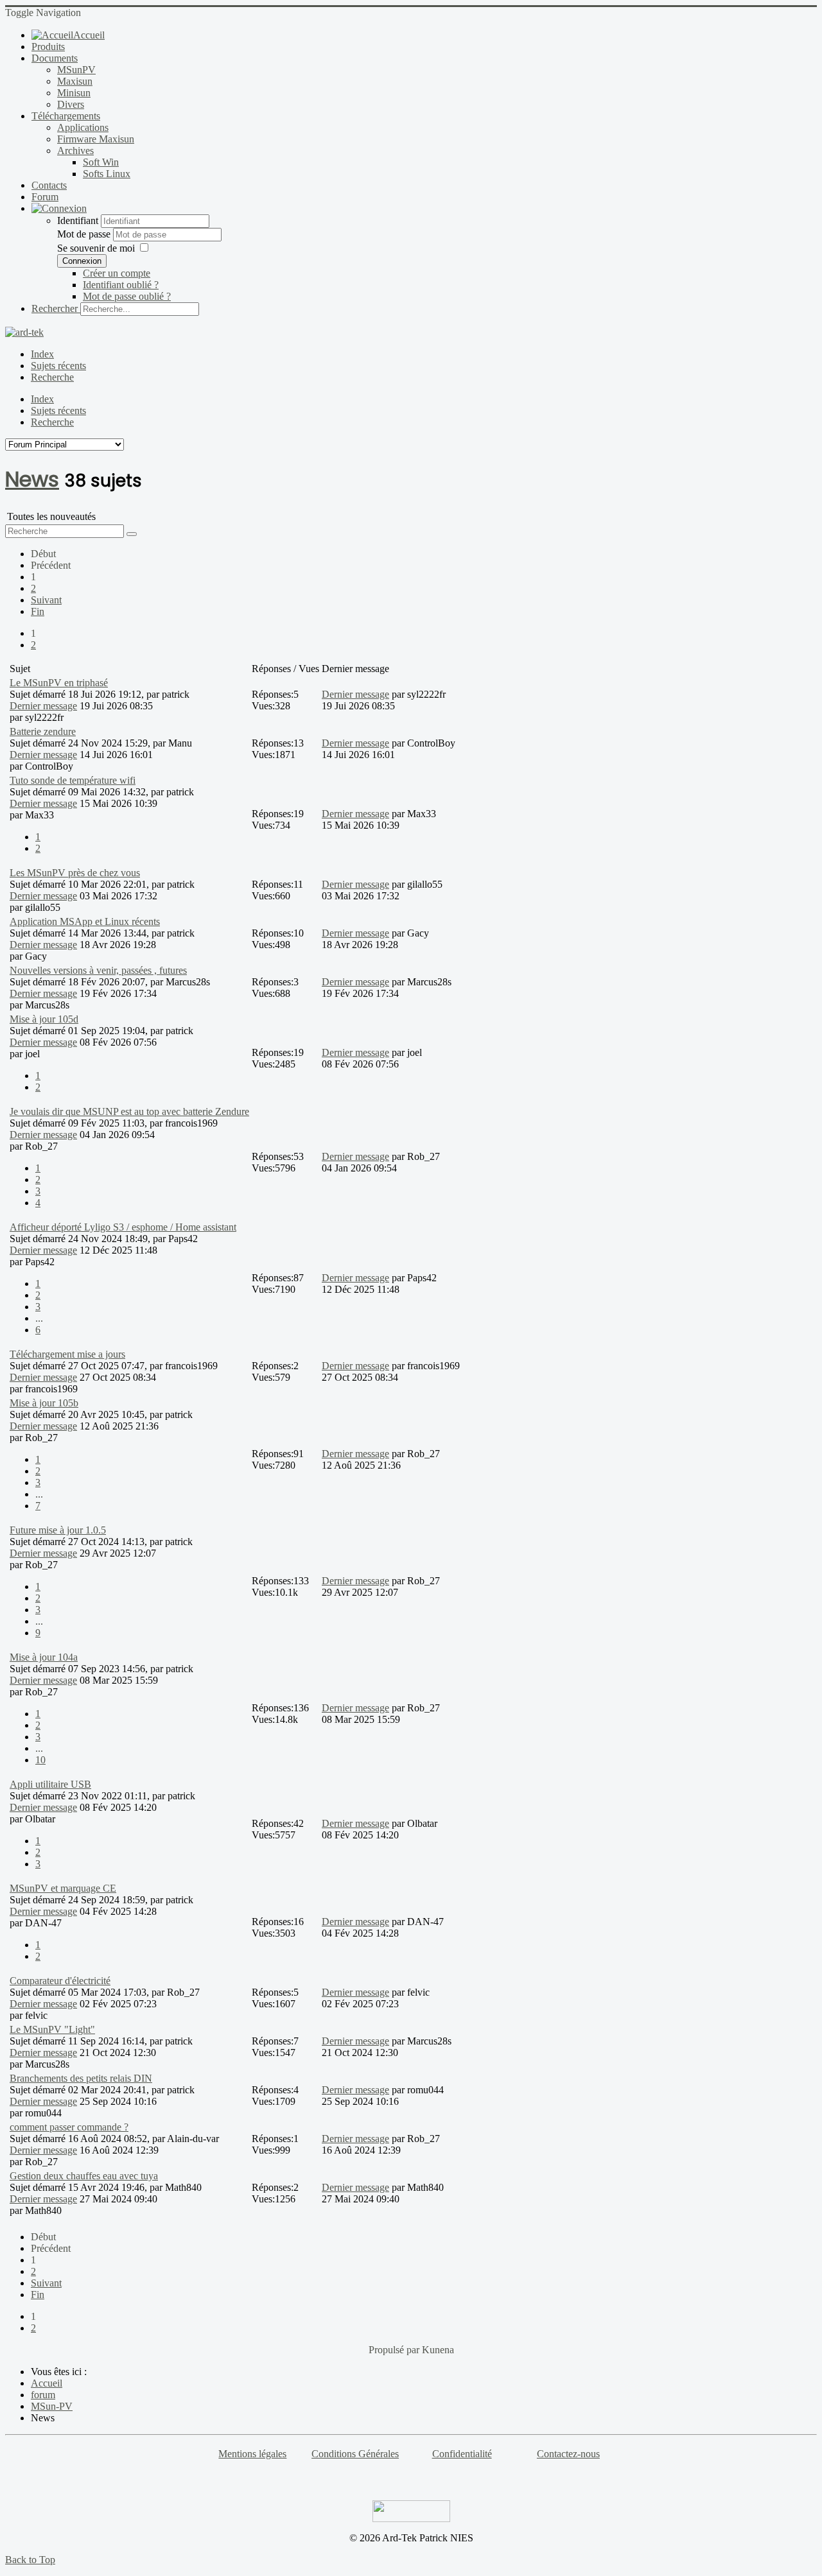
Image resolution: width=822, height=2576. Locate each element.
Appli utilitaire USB (50, 1784)
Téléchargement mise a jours (67, 1354)
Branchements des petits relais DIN (81, 2078)
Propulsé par (395, 2350)
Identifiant (78, 220)
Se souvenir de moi (96, 248)
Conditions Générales (355, 2454)
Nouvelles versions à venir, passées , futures (98, 970)
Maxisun (75, 81)
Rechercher (55, 308)
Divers (71, 104)
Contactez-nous (568, 2454)
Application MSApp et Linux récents (85, 921)
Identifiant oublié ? (121, 285)
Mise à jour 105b (44, 1403)
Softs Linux (107, 174)
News (32, 479)
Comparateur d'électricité (60, 1981)
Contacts (49, 185)
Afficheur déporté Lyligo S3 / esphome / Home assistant (123, 1227)
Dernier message (43, 706)
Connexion (82, 261)
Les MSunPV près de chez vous (75, 873)
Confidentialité (462, 2454)
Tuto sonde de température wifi (73, 780)
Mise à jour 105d (44, 1019)
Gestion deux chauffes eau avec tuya (84, 2176)
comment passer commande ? (69, 2127)
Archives (75, 151)
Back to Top (30, 2560)
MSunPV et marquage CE (63, 1888)
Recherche (52, 377)
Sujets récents (58, 366)
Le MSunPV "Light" (52, 2029)
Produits (48, 47)
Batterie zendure (43, 731)
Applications (83, 127)
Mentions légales (252, 2454)
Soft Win (101, 162)
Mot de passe (85, 234)
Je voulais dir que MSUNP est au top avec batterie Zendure (129, 1111)
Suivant (46, 600)
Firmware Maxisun (96, 139)
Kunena (438, 2350)
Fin (38, 611)
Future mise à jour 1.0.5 (58, 1530)
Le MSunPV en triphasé (59, 683)
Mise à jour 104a (44, 1657)
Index (42, 354)
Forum (45, 197)
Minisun (74, 93)
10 (40, 1760)
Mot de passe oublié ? (127, 296)
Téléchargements (66, 116)
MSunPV (76, 70)
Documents (55, 58)
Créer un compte (117, 273)
